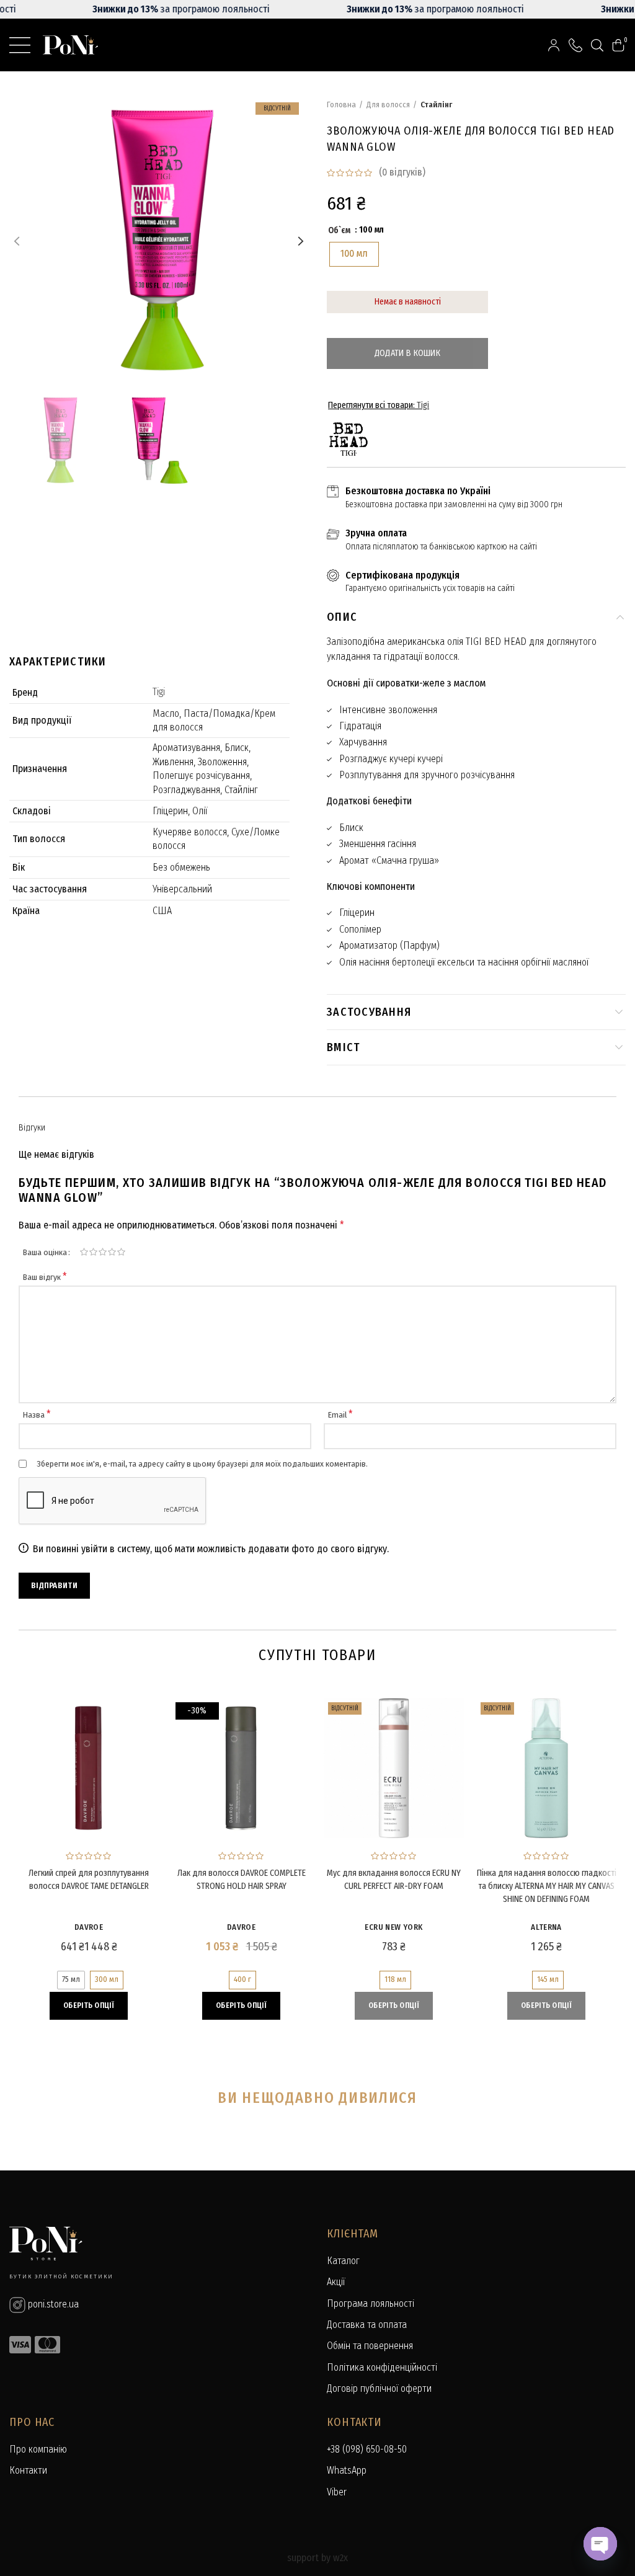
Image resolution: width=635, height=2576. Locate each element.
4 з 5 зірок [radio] (112, 1252)
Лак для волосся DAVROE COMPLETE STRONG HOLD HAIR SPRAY (242, 1880)
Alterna (546, 1927)
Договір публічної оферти (379, 2388)
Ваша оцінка (45, 1252)
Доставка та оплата (367, 2325)
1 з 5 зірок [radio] (84, 1252)
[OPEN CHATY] (600, 2544)
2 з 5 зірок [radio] (93, 1252)
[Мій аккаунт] (554, 45)
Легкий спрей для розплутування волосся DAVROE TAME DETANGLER (89, 1880)
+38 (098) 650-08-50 (367, 2449)
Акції (336, 2282)
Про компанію (38, 2449)
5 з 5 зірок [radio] (121, 1252)
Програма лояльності (371, 2303)
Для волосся (388, 104)
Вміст (344, 1047)
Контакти (28, 2470)
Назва (37, 1415)
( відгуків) (402, 172)
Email (340, 1415)
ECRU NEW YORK (393, 1927)
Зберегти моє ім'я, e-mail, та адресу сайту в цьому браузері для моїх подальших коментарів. (202, 1464)
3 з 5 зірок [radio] (103, 1252)
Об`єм (339, 230)
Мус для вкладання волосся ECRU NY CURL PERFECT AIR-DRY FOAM (394, 1880)
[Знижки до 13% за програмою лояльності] (317, 9)
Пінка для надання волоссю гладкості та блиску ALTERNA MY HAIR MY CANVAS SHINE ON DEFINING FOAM (547, 1886)
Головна (341, 104)
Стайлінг (436, 104)
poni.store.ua (52, 2304)
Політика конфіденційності (382, 2367)
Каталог (343, 2261)
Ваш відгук (45, 1277)
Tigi (159, 692)
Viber (337, 2492)
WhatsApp (347, 2470)
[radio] (354, 254)
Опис (342, 617)
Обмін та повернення (370, 2346)
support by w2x (317, 2558)
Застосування (369, 1012)
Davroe (89, 1927)
